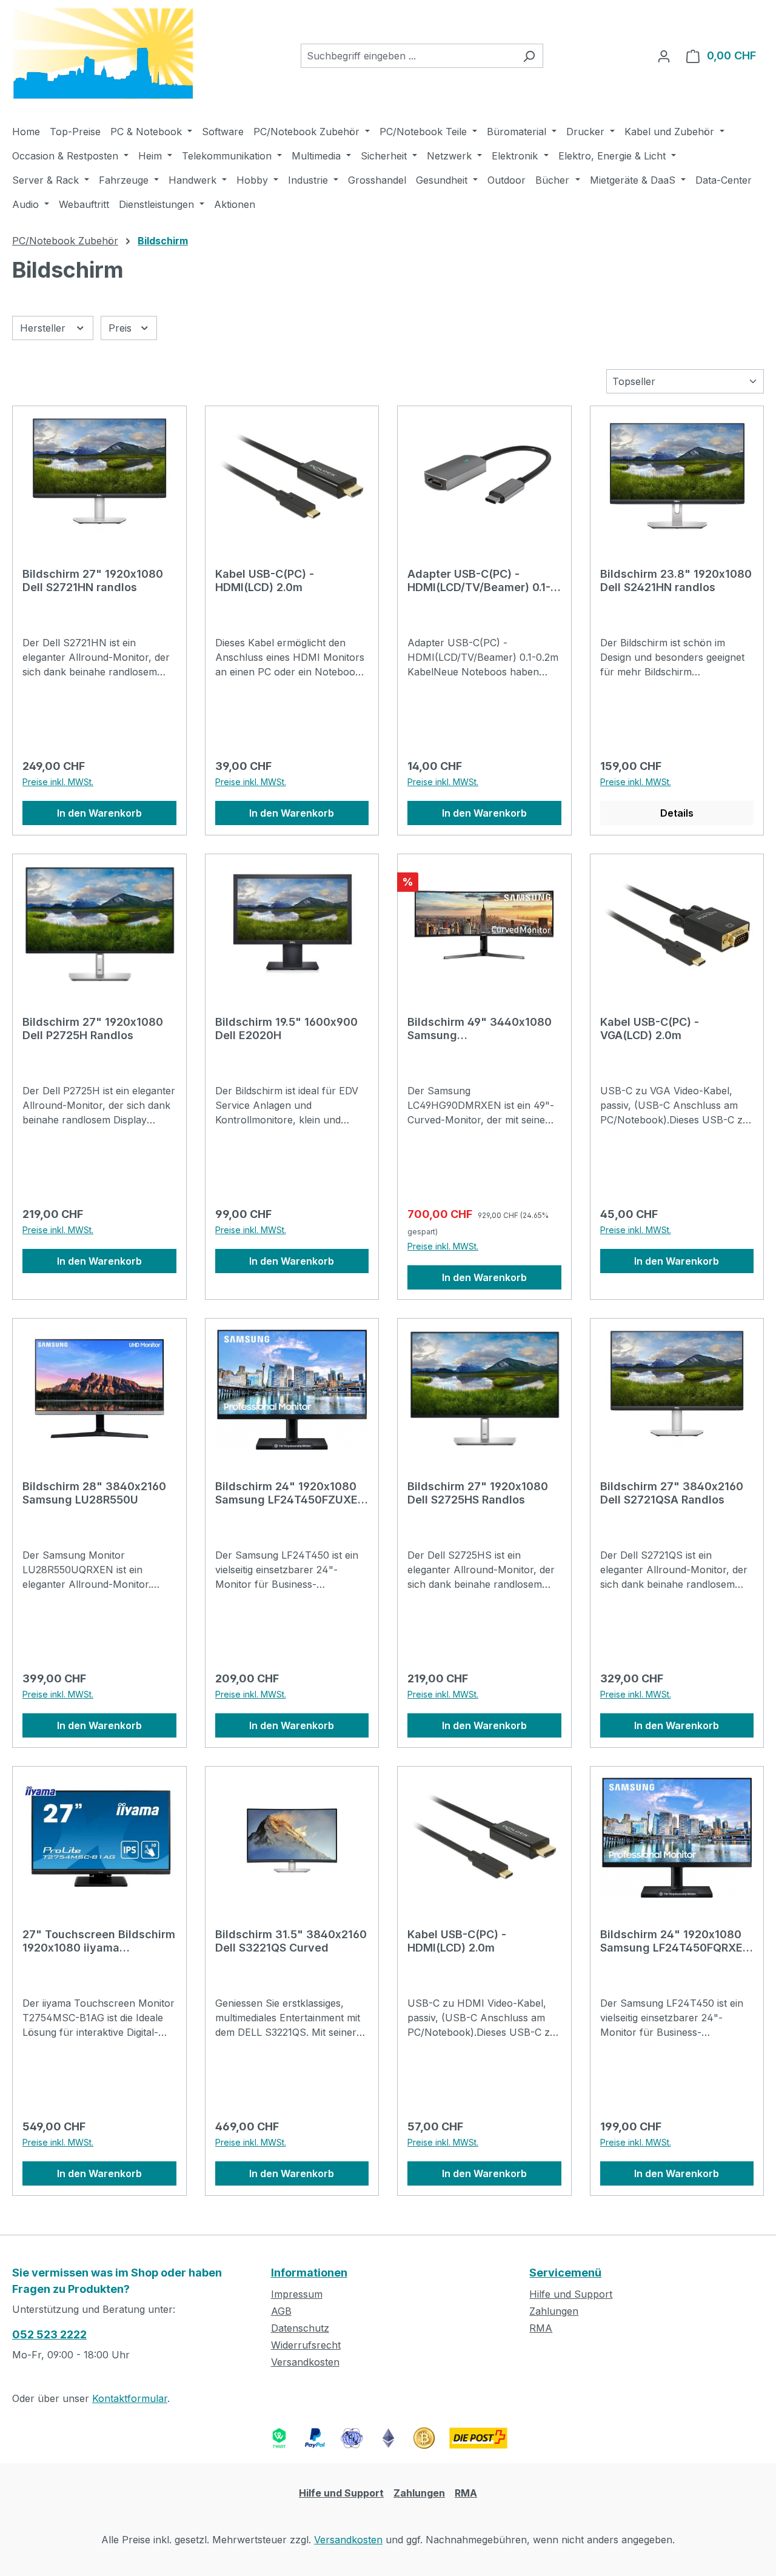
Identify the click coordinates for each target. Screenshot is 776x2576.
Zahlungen (554, 2311)
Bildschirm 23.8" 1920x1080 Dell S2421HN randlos (676, 580)
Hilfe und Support (571, 2294)
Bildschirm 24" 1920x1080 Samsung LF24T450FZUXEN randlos (290, 1493)
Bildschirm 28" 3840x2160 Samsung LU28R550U (94, 1493)
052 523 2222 (49, 2334)
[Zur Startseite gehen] (103, 54)
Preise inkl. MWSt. (58, 782)
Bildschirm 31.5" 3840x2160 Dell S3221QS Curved (291, 1941)
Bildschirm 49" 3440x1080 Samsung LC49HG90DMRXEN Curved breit (480, 1029)
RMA (541, 2328)
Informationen (309, 2273)
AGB (281, 2311)
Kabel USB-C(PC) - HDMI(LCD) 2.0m (265, 580)
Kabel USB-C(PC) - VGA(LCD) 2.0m (650, 1029)
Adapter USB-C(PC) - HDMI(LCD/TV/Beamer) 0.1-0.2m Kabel (479, 581)
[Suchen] (529, 56)
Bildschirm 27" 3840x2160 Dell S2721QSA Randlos (672, 1493)
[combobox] (408, 56)
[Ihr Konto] (664, 56)
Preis (122, 328)
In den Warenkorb (99, 813)
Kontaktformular (130, 2398)
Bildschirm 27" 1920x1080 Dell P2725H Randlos (93, 1029)
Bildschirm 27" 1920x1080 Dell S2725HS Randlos (478, 1493)
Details (677, 813)
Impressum (297, 2294)
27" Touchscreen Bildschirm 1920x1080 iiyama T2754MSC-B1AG (99, 1941)
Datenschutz (300, 2328)
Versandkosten (305, 2362)
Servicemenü (565, 2273)
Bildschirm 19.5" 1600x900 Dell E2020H (286, 1029)
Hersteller (44, 328)
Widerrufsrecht (306, 2345)
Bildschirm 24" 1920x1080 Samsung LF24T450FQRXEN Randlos (675, 1941)
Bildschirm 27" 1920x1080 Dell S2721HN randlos (93, 580)
